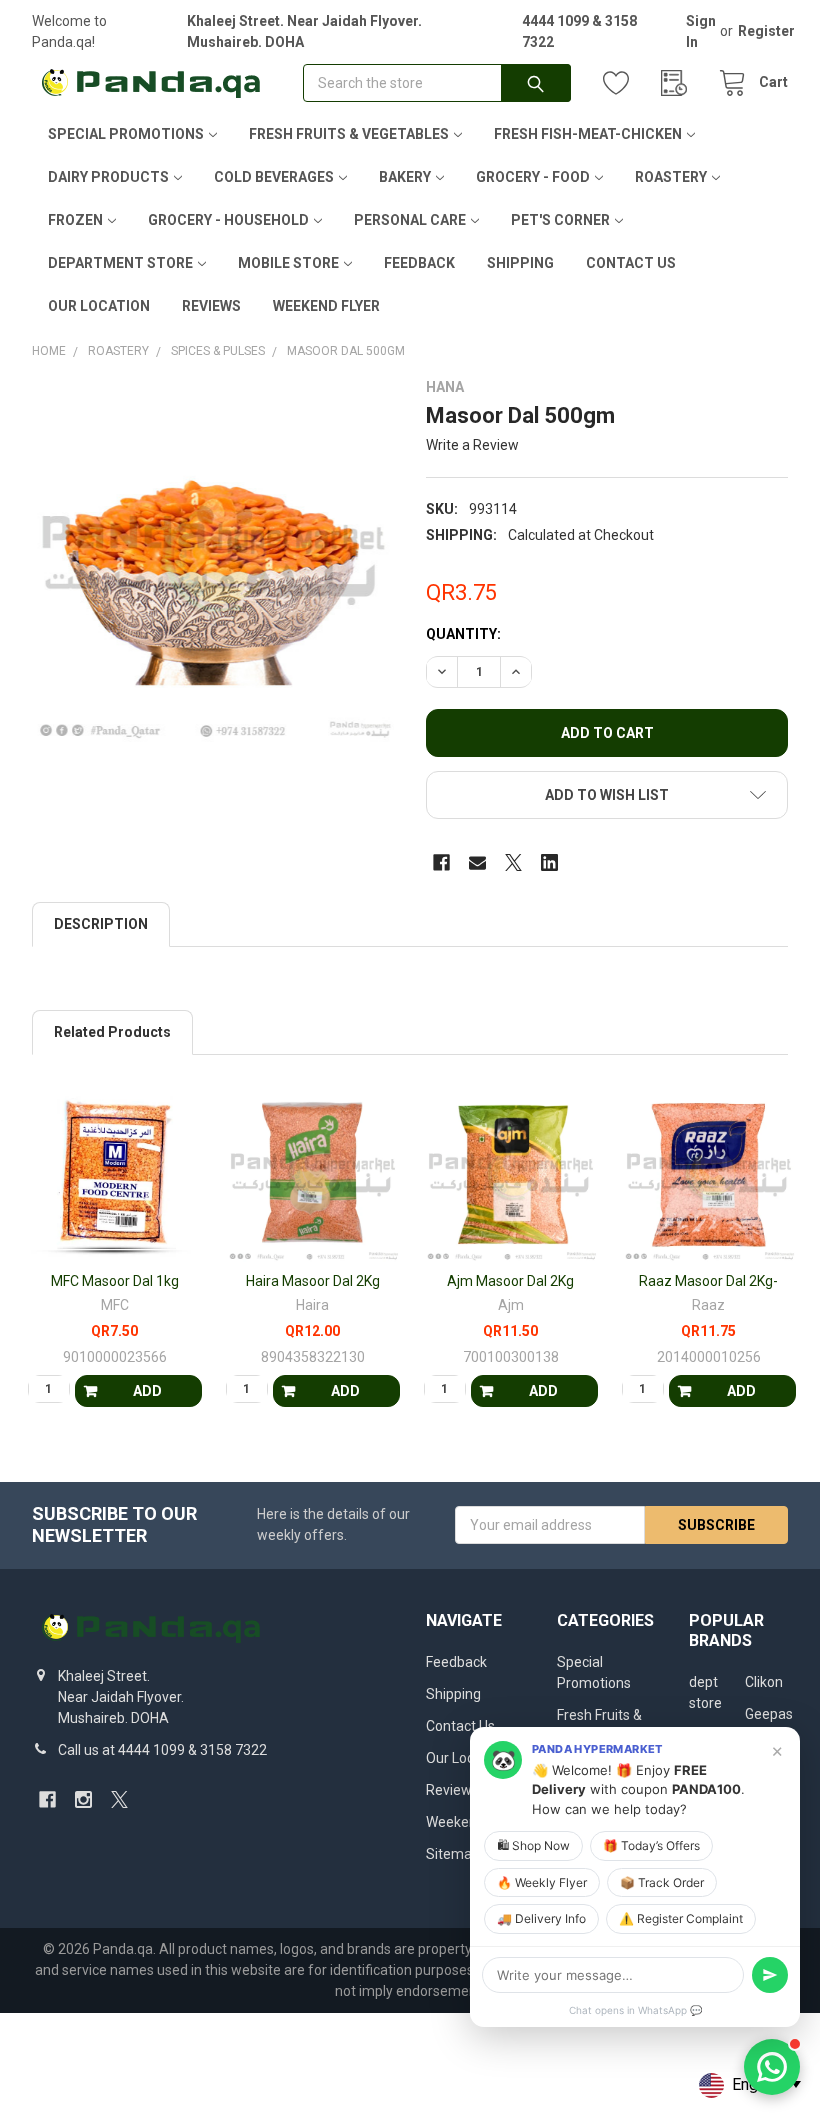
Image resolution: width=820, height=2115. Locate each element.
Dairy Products (108, 177)
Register (766, 31)
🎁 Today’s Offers (651, 1845)
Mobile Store (288, 263)
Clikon (764, 1682)
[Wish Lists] (621, 83)
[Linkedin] (549, 862)
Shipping (520, 263)
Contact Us (631, 263)
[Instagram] (83, 1799)
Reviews (211, 306)
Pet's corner (560, 220)
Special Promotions (126, 134)
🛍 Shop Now (533, 1845)
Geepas (769, 1714)
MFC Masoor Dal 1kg (115, 1281)
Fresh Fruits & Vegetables (349, 134)
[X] (513, 862)
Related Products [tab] (112, 1032)
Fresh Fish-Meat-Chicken (588, 134)
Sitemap (453, 1854)
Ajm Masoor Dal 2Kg (510, 1281)
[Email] (477, 862)
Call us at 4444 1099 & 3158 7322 (162, 1750)
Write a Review (472, 445)
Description (101, 924)
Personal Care (410, 220)
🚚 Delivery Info (541, 1918)
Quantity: (463, 634)
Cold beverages (274, 177)
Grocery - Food (533, 177)
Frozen (75, 220)
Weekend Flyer (326, 306)
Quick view (123, 1250)
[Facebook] (441, 862)
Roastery (671, 177)
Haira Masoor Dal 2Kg (313, 1281)
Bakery (405, 177)
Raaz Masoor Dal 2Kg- (708, 1281)
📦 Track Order (662, 1882)
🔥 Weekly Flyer (542, 1882)
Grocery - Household (228, 220)
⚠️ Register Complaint (681, 1918)
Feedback (419, 263)
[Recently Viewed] (679, 83)
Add (147, 1391)
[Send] (770, 1975)
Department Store (120, 263)
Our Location (99, 306)
